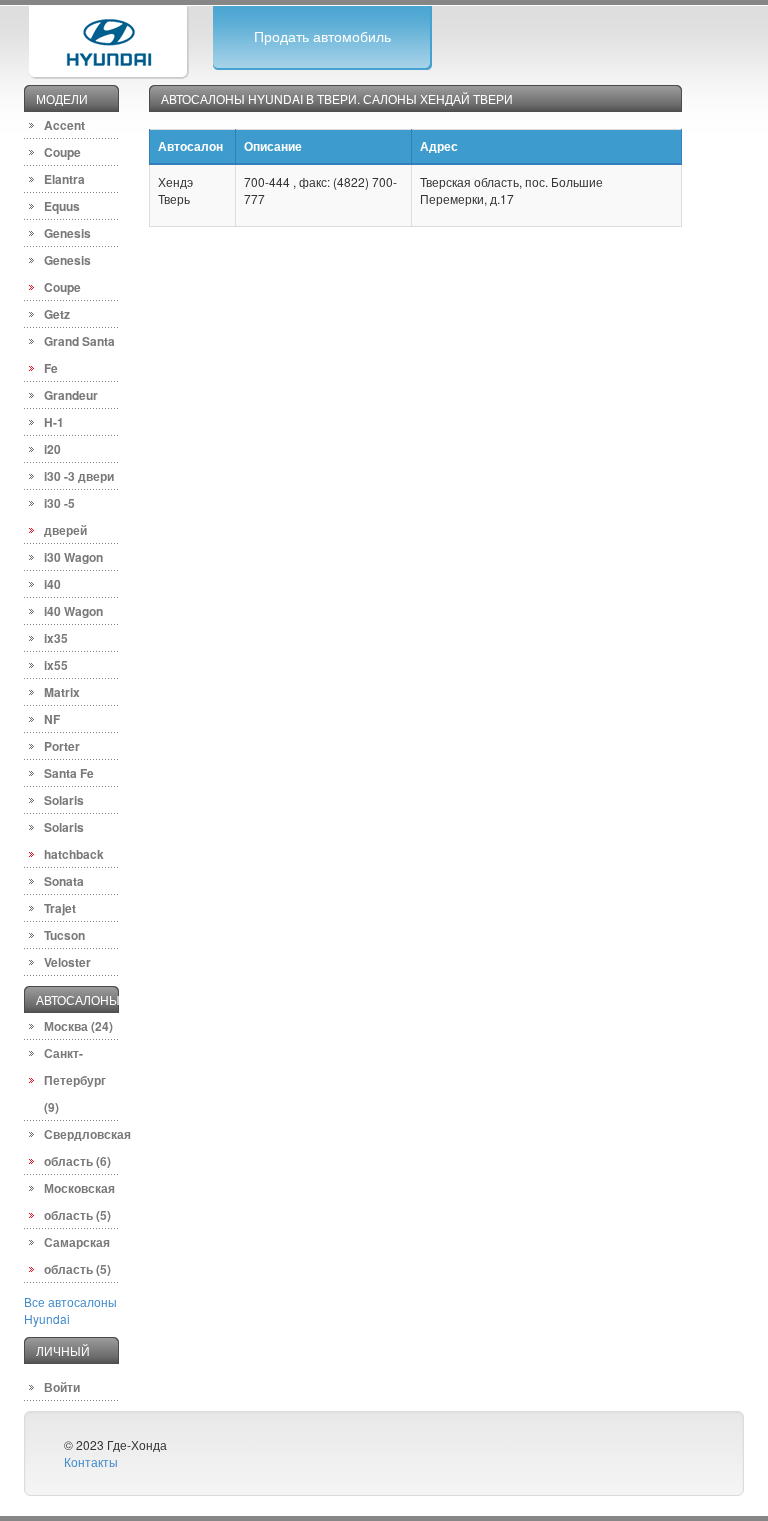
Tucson (64, 935)
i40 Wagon (73, 611)
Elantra (64, 179)
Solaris (64, 800)
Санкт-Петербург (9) (75, 1080)
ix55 (56, 665)
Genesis (67, 233)
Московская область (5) (79, 1201)
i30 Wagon (73, 557)
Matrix (62, 692)
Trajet (60, 908)
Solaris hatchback (74, 840)
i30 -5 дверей (65, 516)
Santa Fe (69, 773)
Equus (62, 206)
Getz (57, 314)
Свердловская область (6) (81, 1147)
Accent (64, 125)
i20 (52, 449)
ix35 (56, 638)
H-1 (54, 422)
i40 (52, 584)
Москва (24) (78, 1026)
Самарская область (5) (77, 1255)
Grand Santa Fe (79, 354)
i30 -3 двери (79, 476)
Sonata (64, 881)
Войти (62, 1387)
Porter (62, 746)
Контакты (91, 1461)
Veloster (67, 962)
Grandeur (71, 395)
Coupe (62, 152)
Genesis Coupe (67, 273)
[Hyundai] (108, 39)
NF (52, 719)
